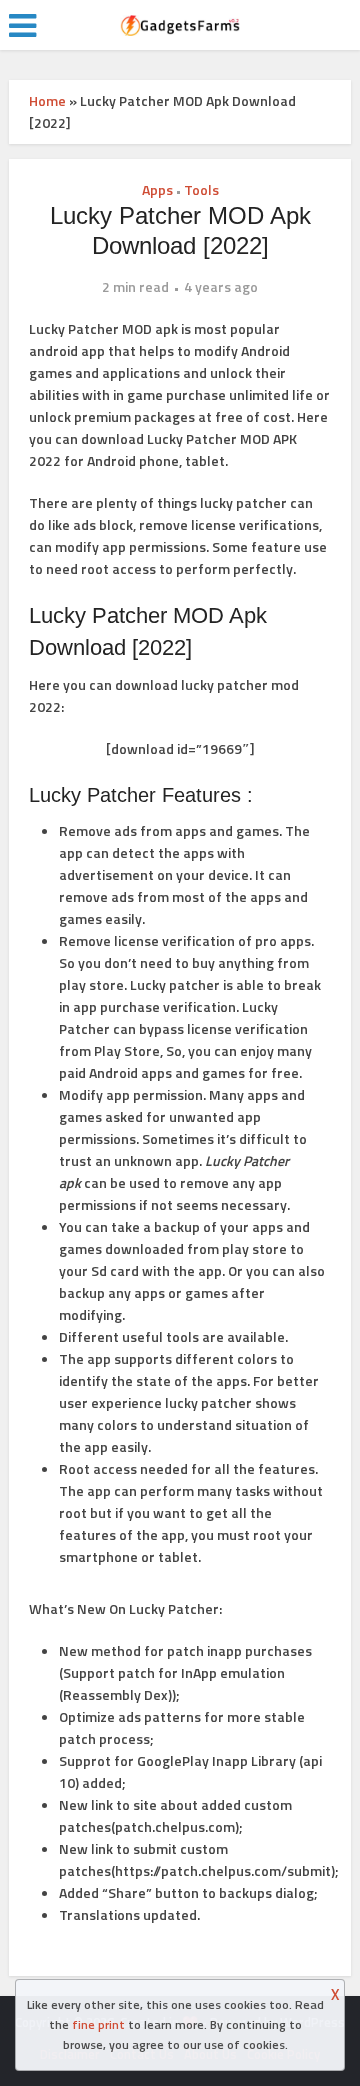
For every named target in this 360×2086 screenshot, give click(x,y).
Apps (157, 189)
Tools (201, 189)
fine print (98, 2024)
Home (47, 100)
